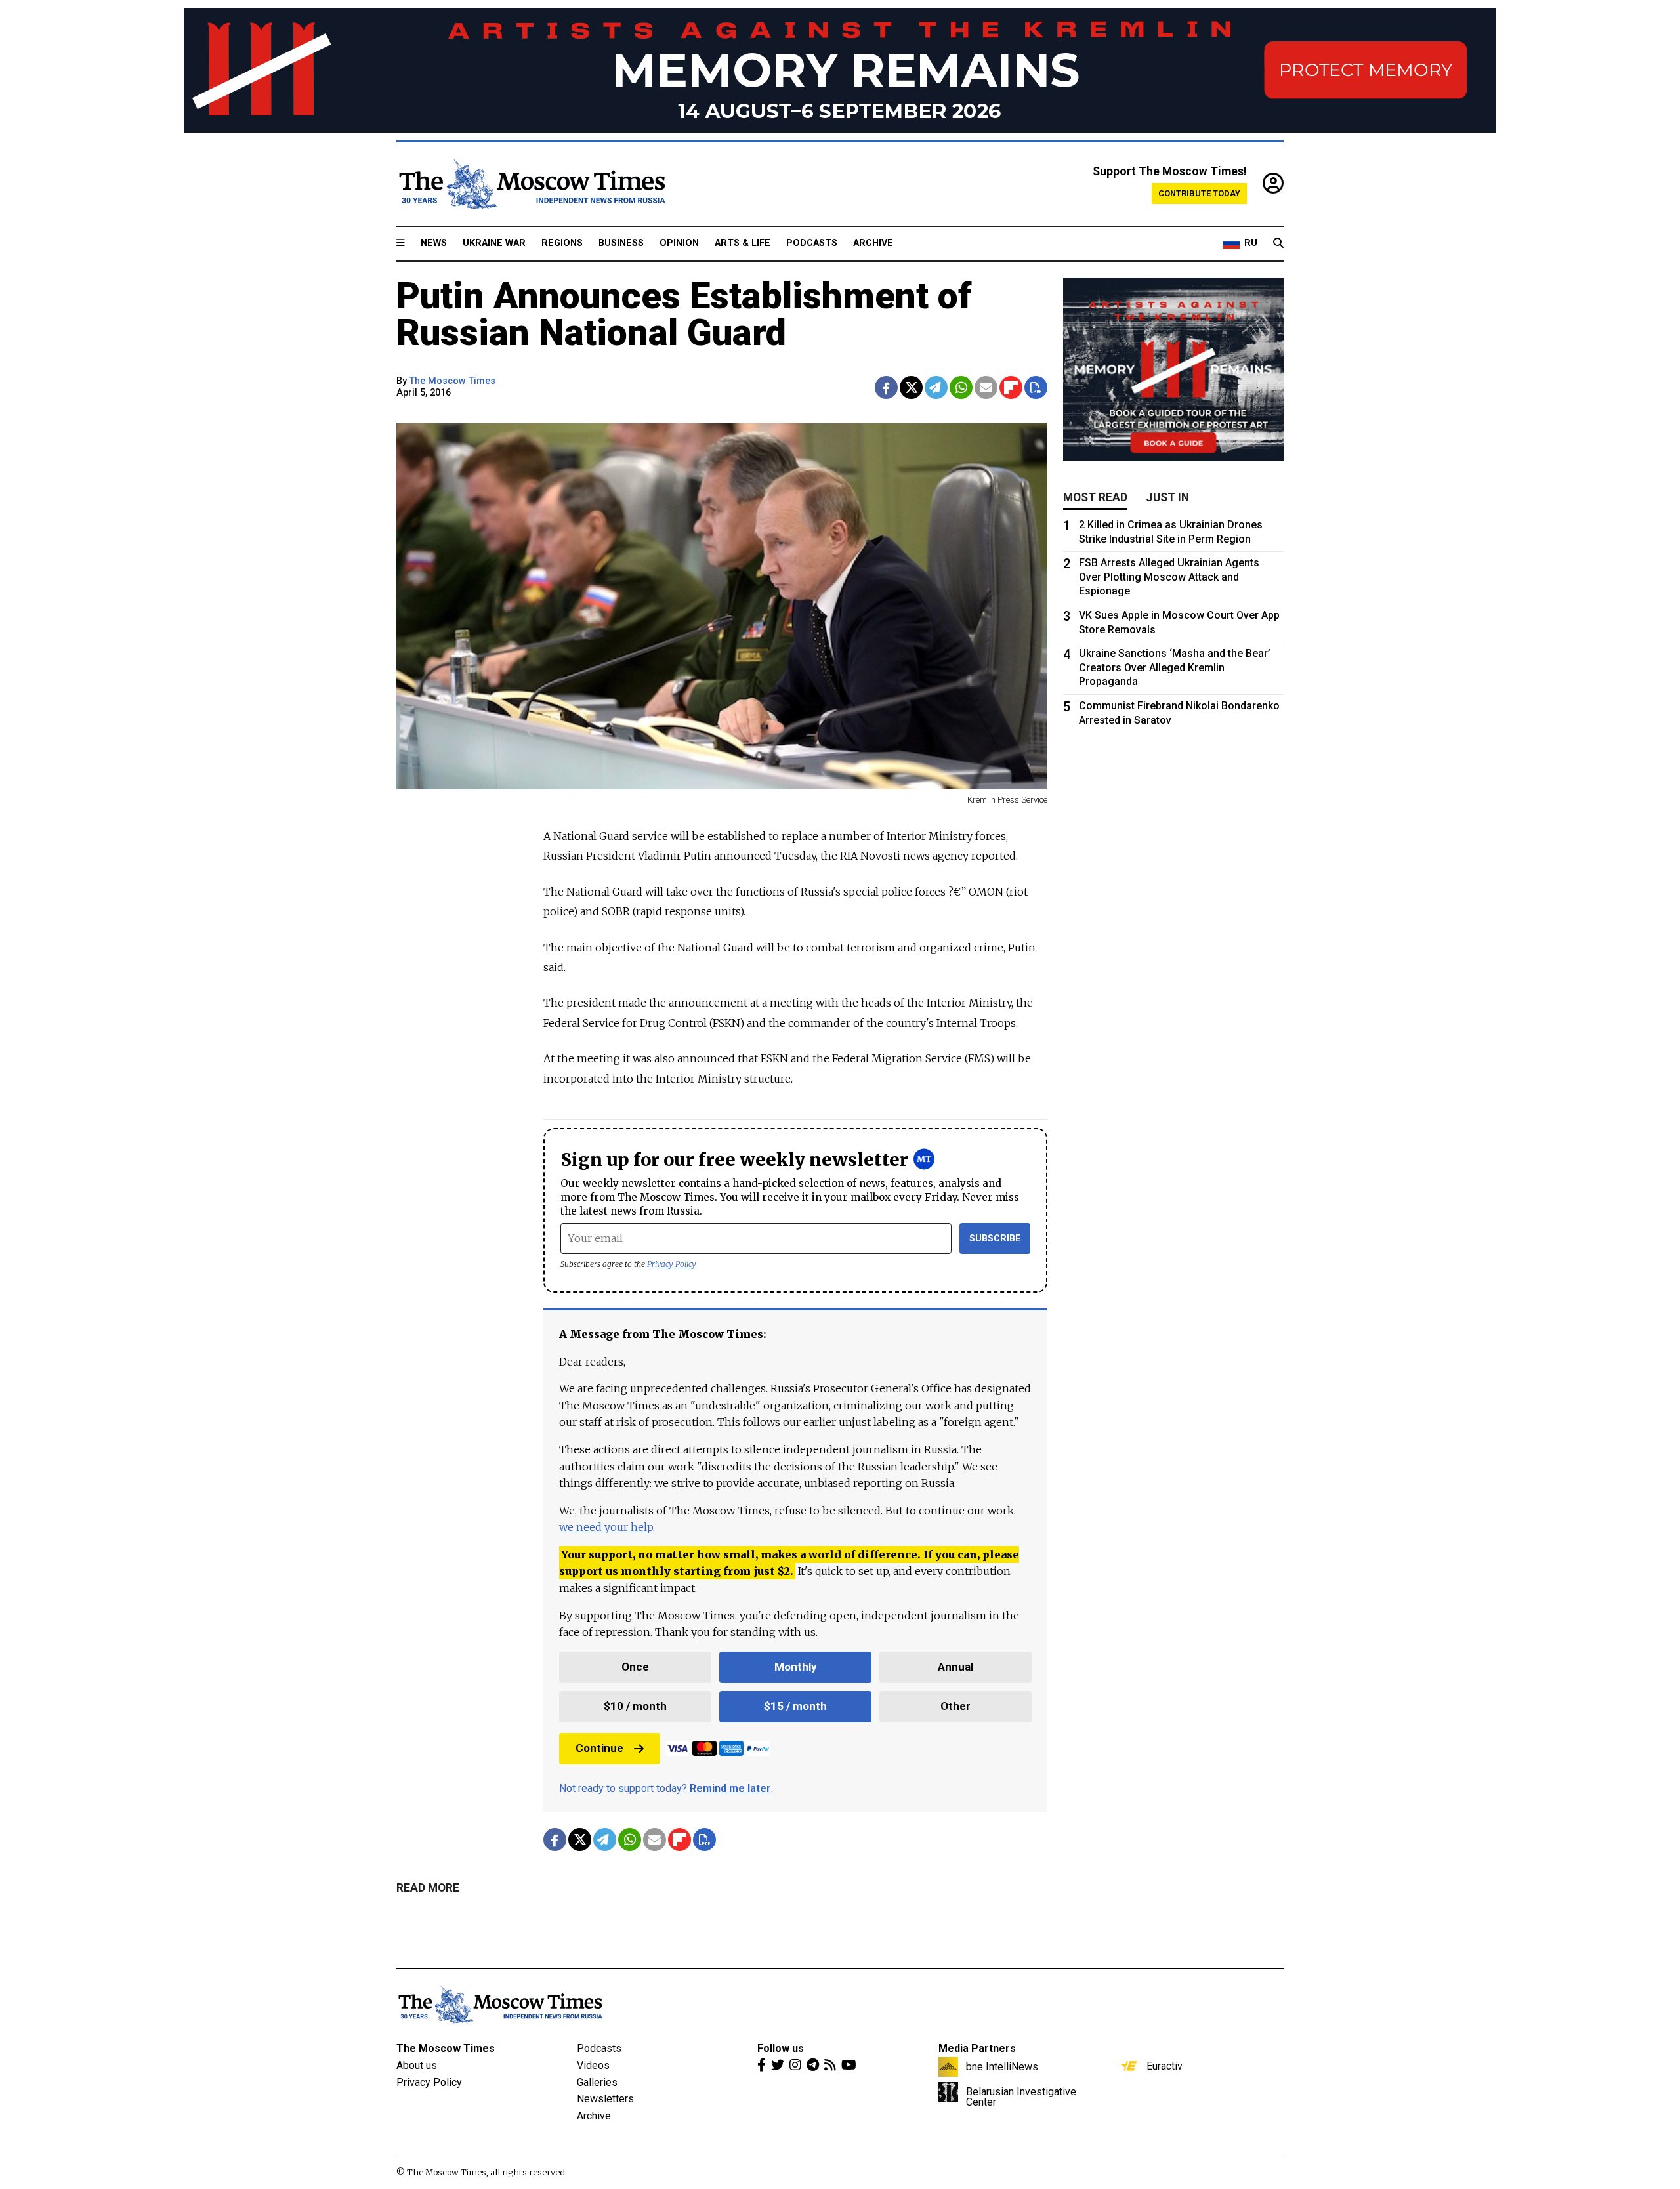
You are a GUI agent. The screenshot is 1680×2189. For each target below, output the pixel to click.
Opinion (679, 243)
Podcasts (812, 243)
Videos (593, 2065)
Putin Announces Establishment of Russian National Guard (684, 314)
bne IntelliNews (1002, 2066)
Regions (562, 243)
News (434, 243)
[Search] (1278, 243)
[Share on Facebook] (886, 387)
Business (621, 243)
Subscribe (995, 1239)
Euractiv (1165, 2066)
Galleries (597, 2082)
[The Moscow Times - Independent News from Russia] (531, 184)
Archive (873, 243)
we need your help (606, 1527)
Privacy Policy (672, 1264)
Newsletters (605, 2099)
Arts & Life (743, 243)
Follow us (781, 2048)
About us (417, 2065)
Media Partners (977, 2048)
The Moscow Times (446, 2048)
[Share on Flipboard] (1011, 387)
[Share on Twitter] (911, 387)
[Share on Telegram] (936, 387)
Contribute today (1199, 193)
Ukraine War (494, 243)
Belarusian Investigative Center (1021, 2096)
